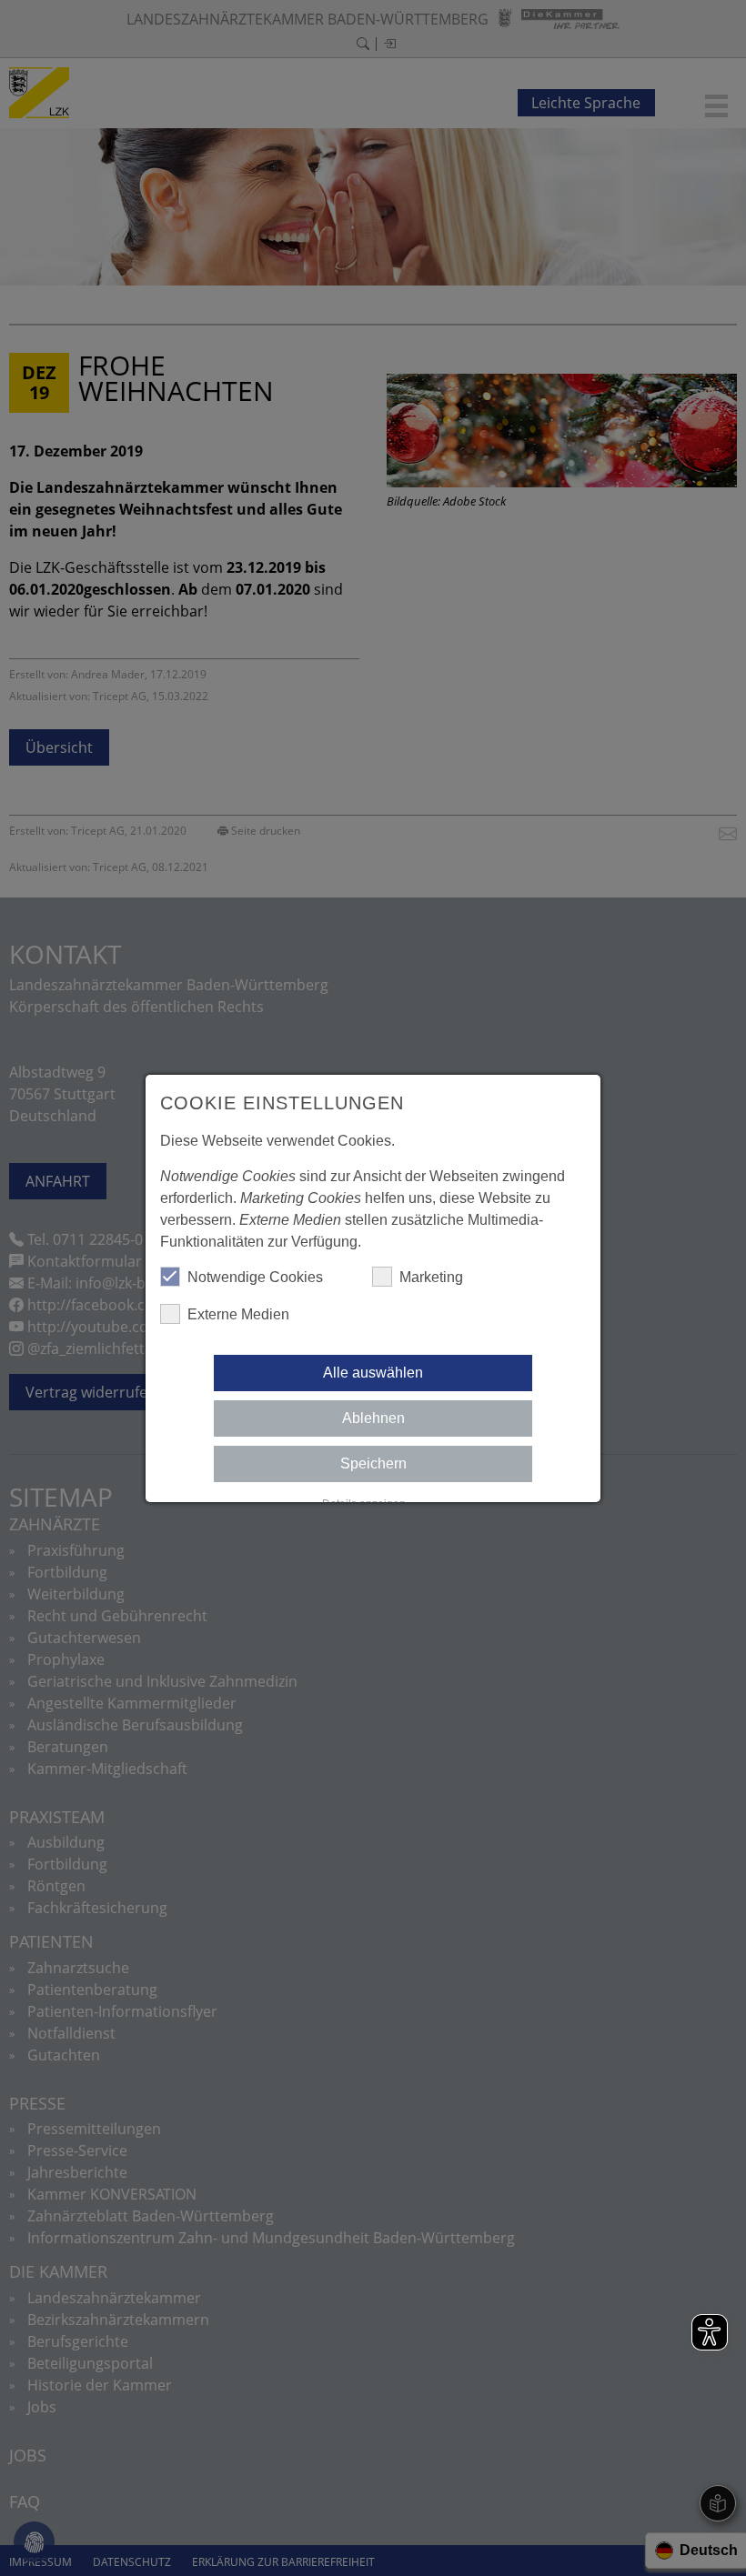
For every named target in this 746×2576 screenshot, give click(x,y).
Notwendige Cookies (255, 1277)
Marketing (431, 1277)
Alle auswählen (373, 1373)
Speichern (373, 1463)
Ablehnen (373, 1418)
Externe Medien (238, 1314)
